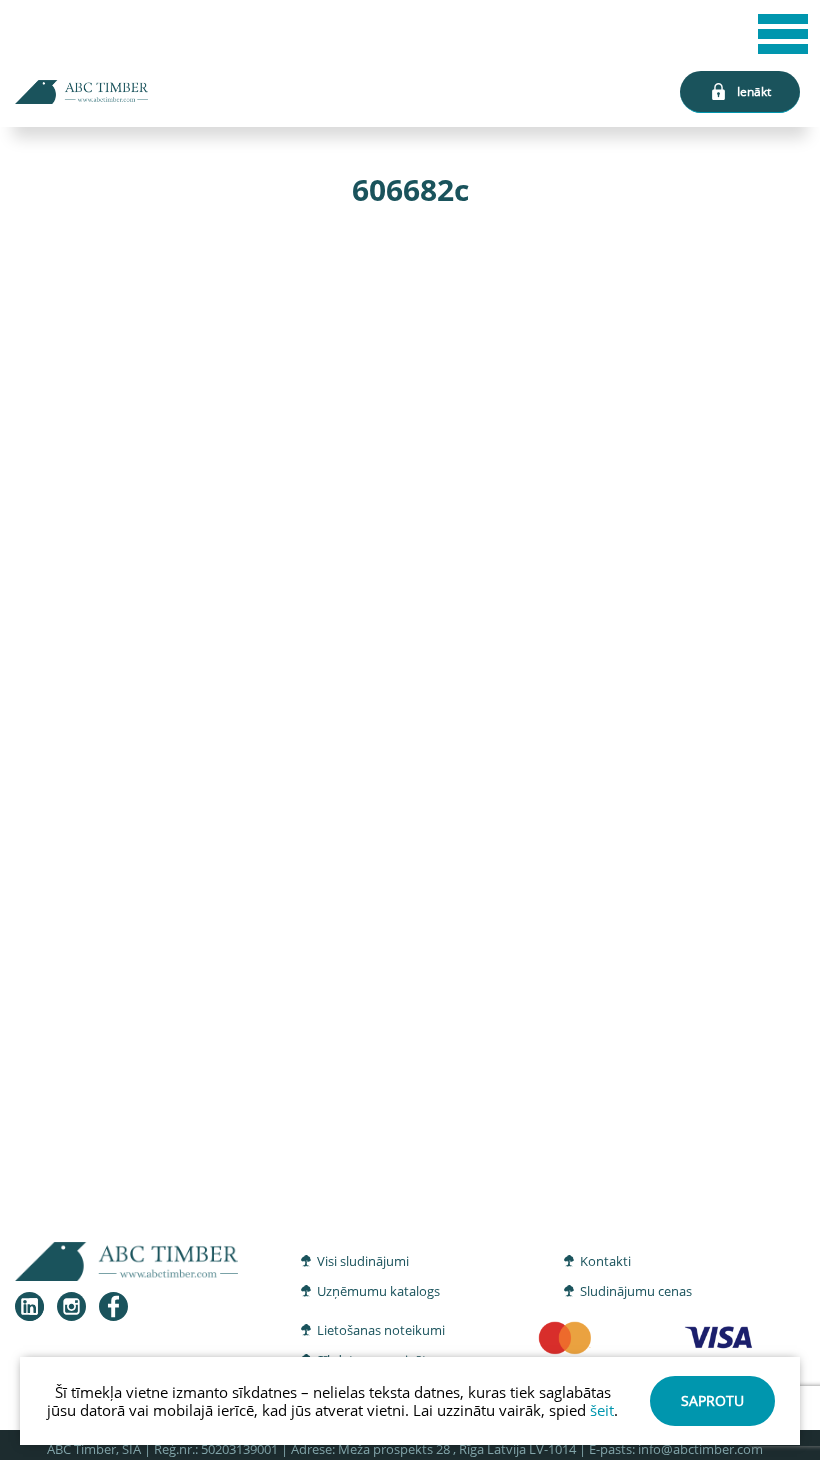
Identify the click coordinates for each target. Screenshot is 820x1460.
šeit (602, 1410)
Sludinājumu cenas (636, 1291)
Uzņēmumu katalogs (378, 1291)
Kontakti (605, 1261)
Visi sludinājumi (363, 1261)
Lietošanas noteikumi (381, 1330)
